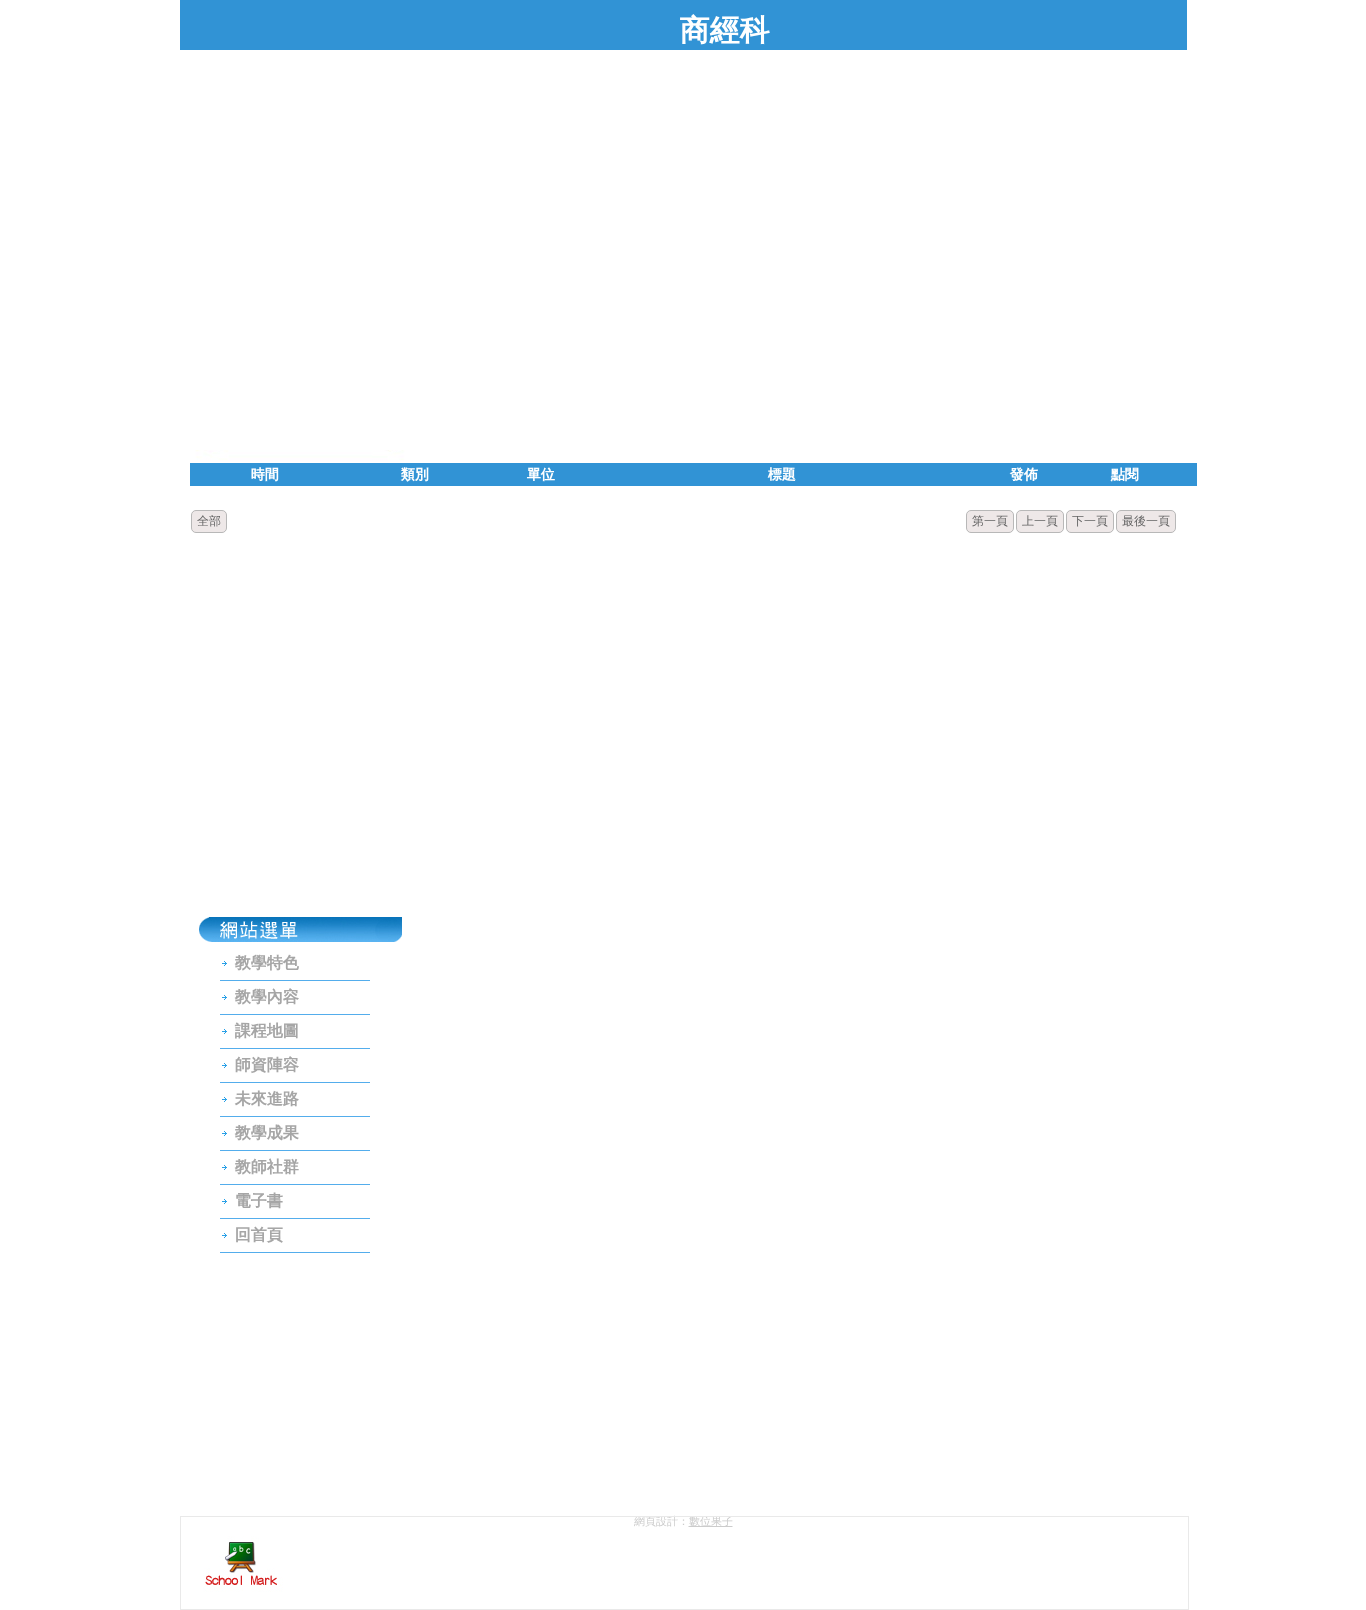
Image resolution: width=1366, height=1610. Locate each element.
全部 (209, 521)
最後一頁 (1146, 521)
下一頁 (1090, 521)
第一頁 (990, 521)
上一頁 (1040, 521)
